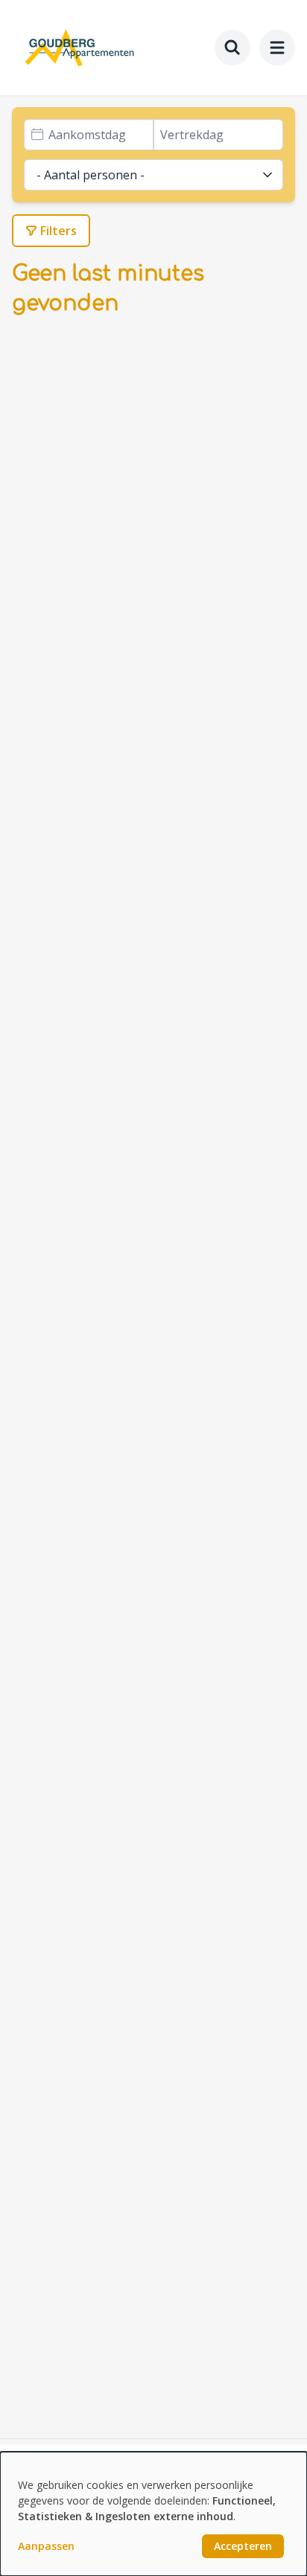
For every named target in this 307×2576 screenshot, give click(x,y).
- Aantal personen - (91, 175)
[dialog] (153, 2514)
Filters (58, 231)
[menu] (277, 48)
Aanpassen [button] (46, 2546)
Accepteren (243, 2546)
